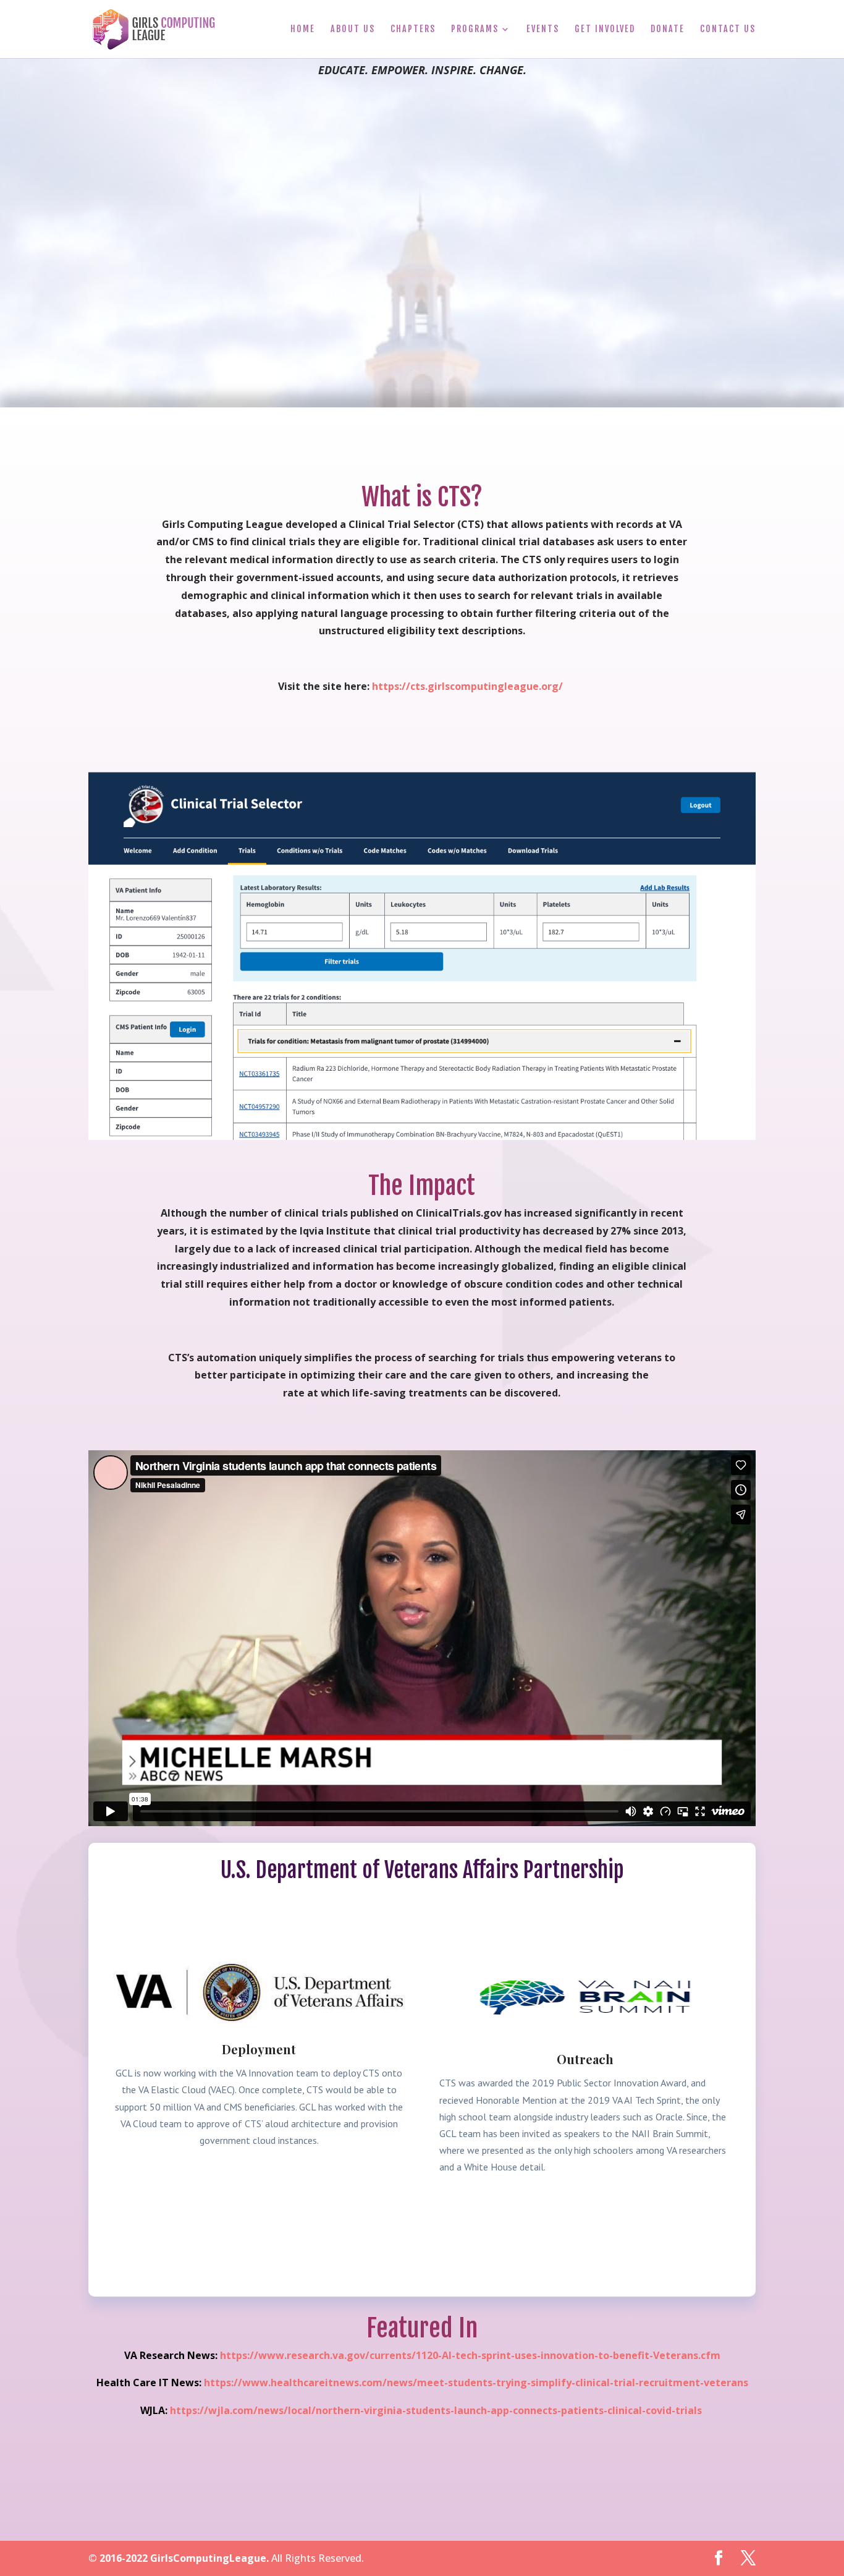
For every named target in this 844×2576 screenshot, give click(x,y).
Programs (475, 29)
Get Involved (605, 29)
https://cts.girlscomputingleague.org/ (467, 686)
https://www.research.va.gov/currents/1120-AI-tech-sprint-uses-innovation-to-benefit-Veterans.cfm (470, 2355)
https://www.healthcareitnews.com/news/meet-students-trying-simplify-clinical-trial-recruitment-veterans (476, 2383)
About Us (353, 29)
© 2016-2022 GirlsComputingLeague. (179, 2558)
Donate (668, 29)
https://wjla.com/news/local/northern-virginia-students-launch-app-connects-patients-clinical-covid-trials (436, 2410)
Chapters (413, 29)
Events (543, 29)
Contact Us (728, 29)
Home (303, 29)
